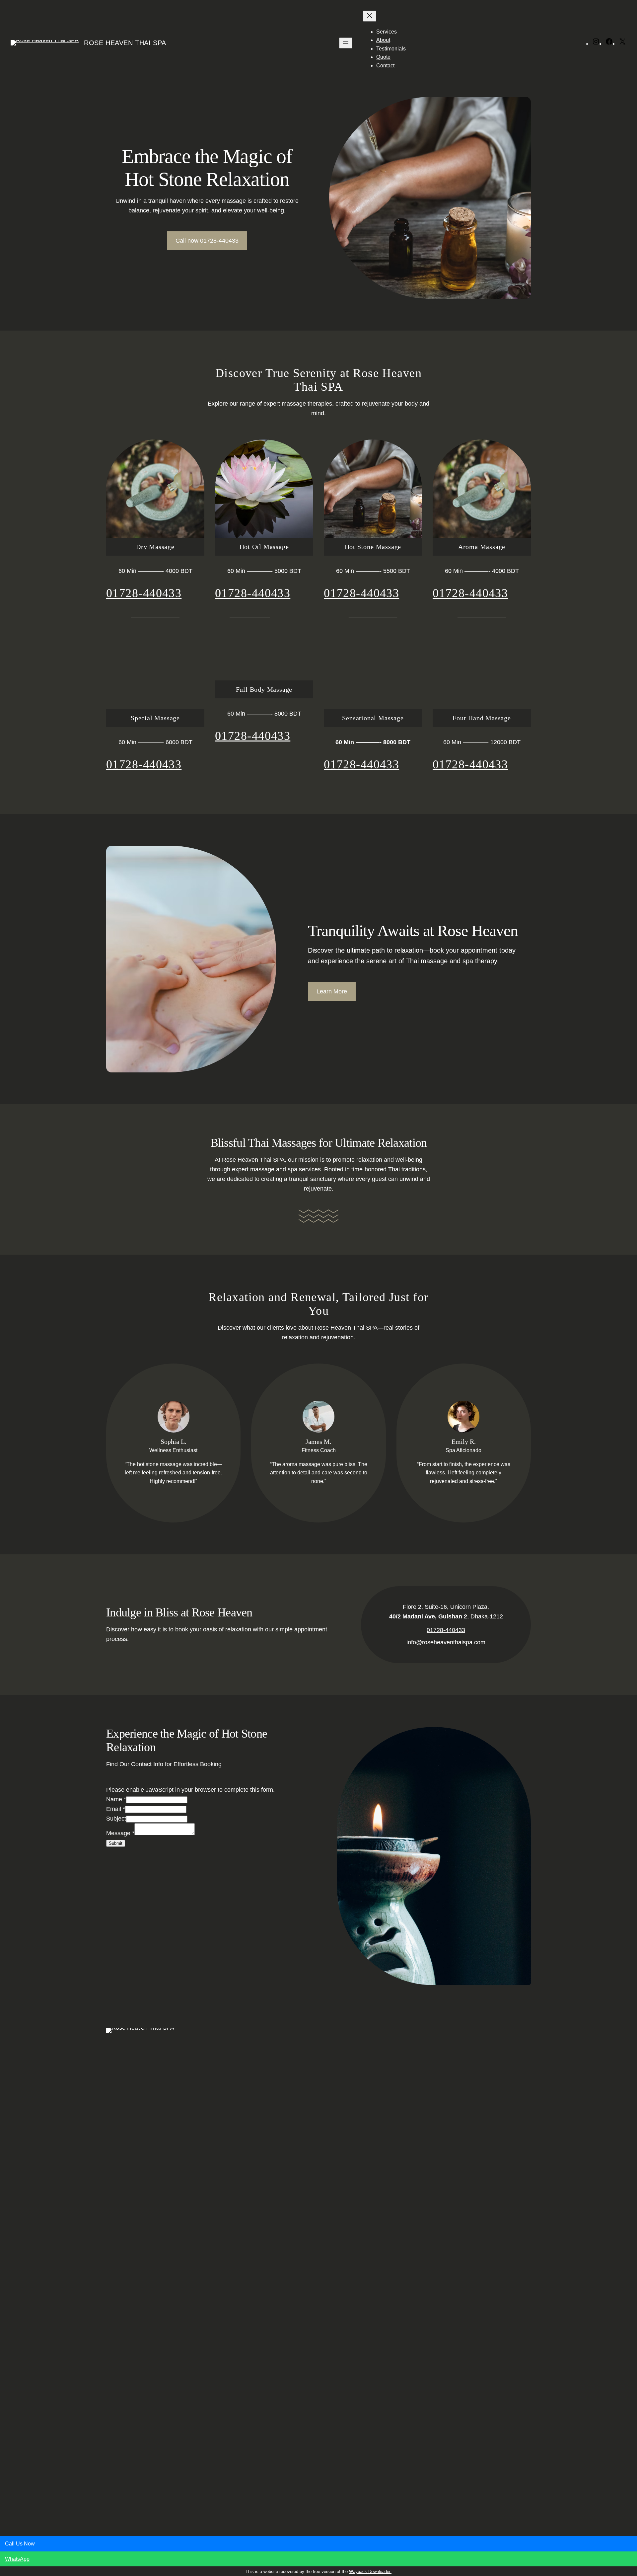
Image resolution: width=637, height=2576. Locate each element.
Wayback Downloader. (370, 2572)
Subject (116, 1819)
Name (116, 1799)
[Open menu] (346, 43)
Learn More (332, 991)
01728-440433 (144, 593)
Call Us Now (20, 2544)
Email (116, 1809)
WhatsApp (17, 2559)
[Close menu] (370, 16)
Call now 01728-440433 (207, 241)
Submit (116, 1843)
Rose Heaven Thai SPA (125, 43)
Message (120, 1833)
